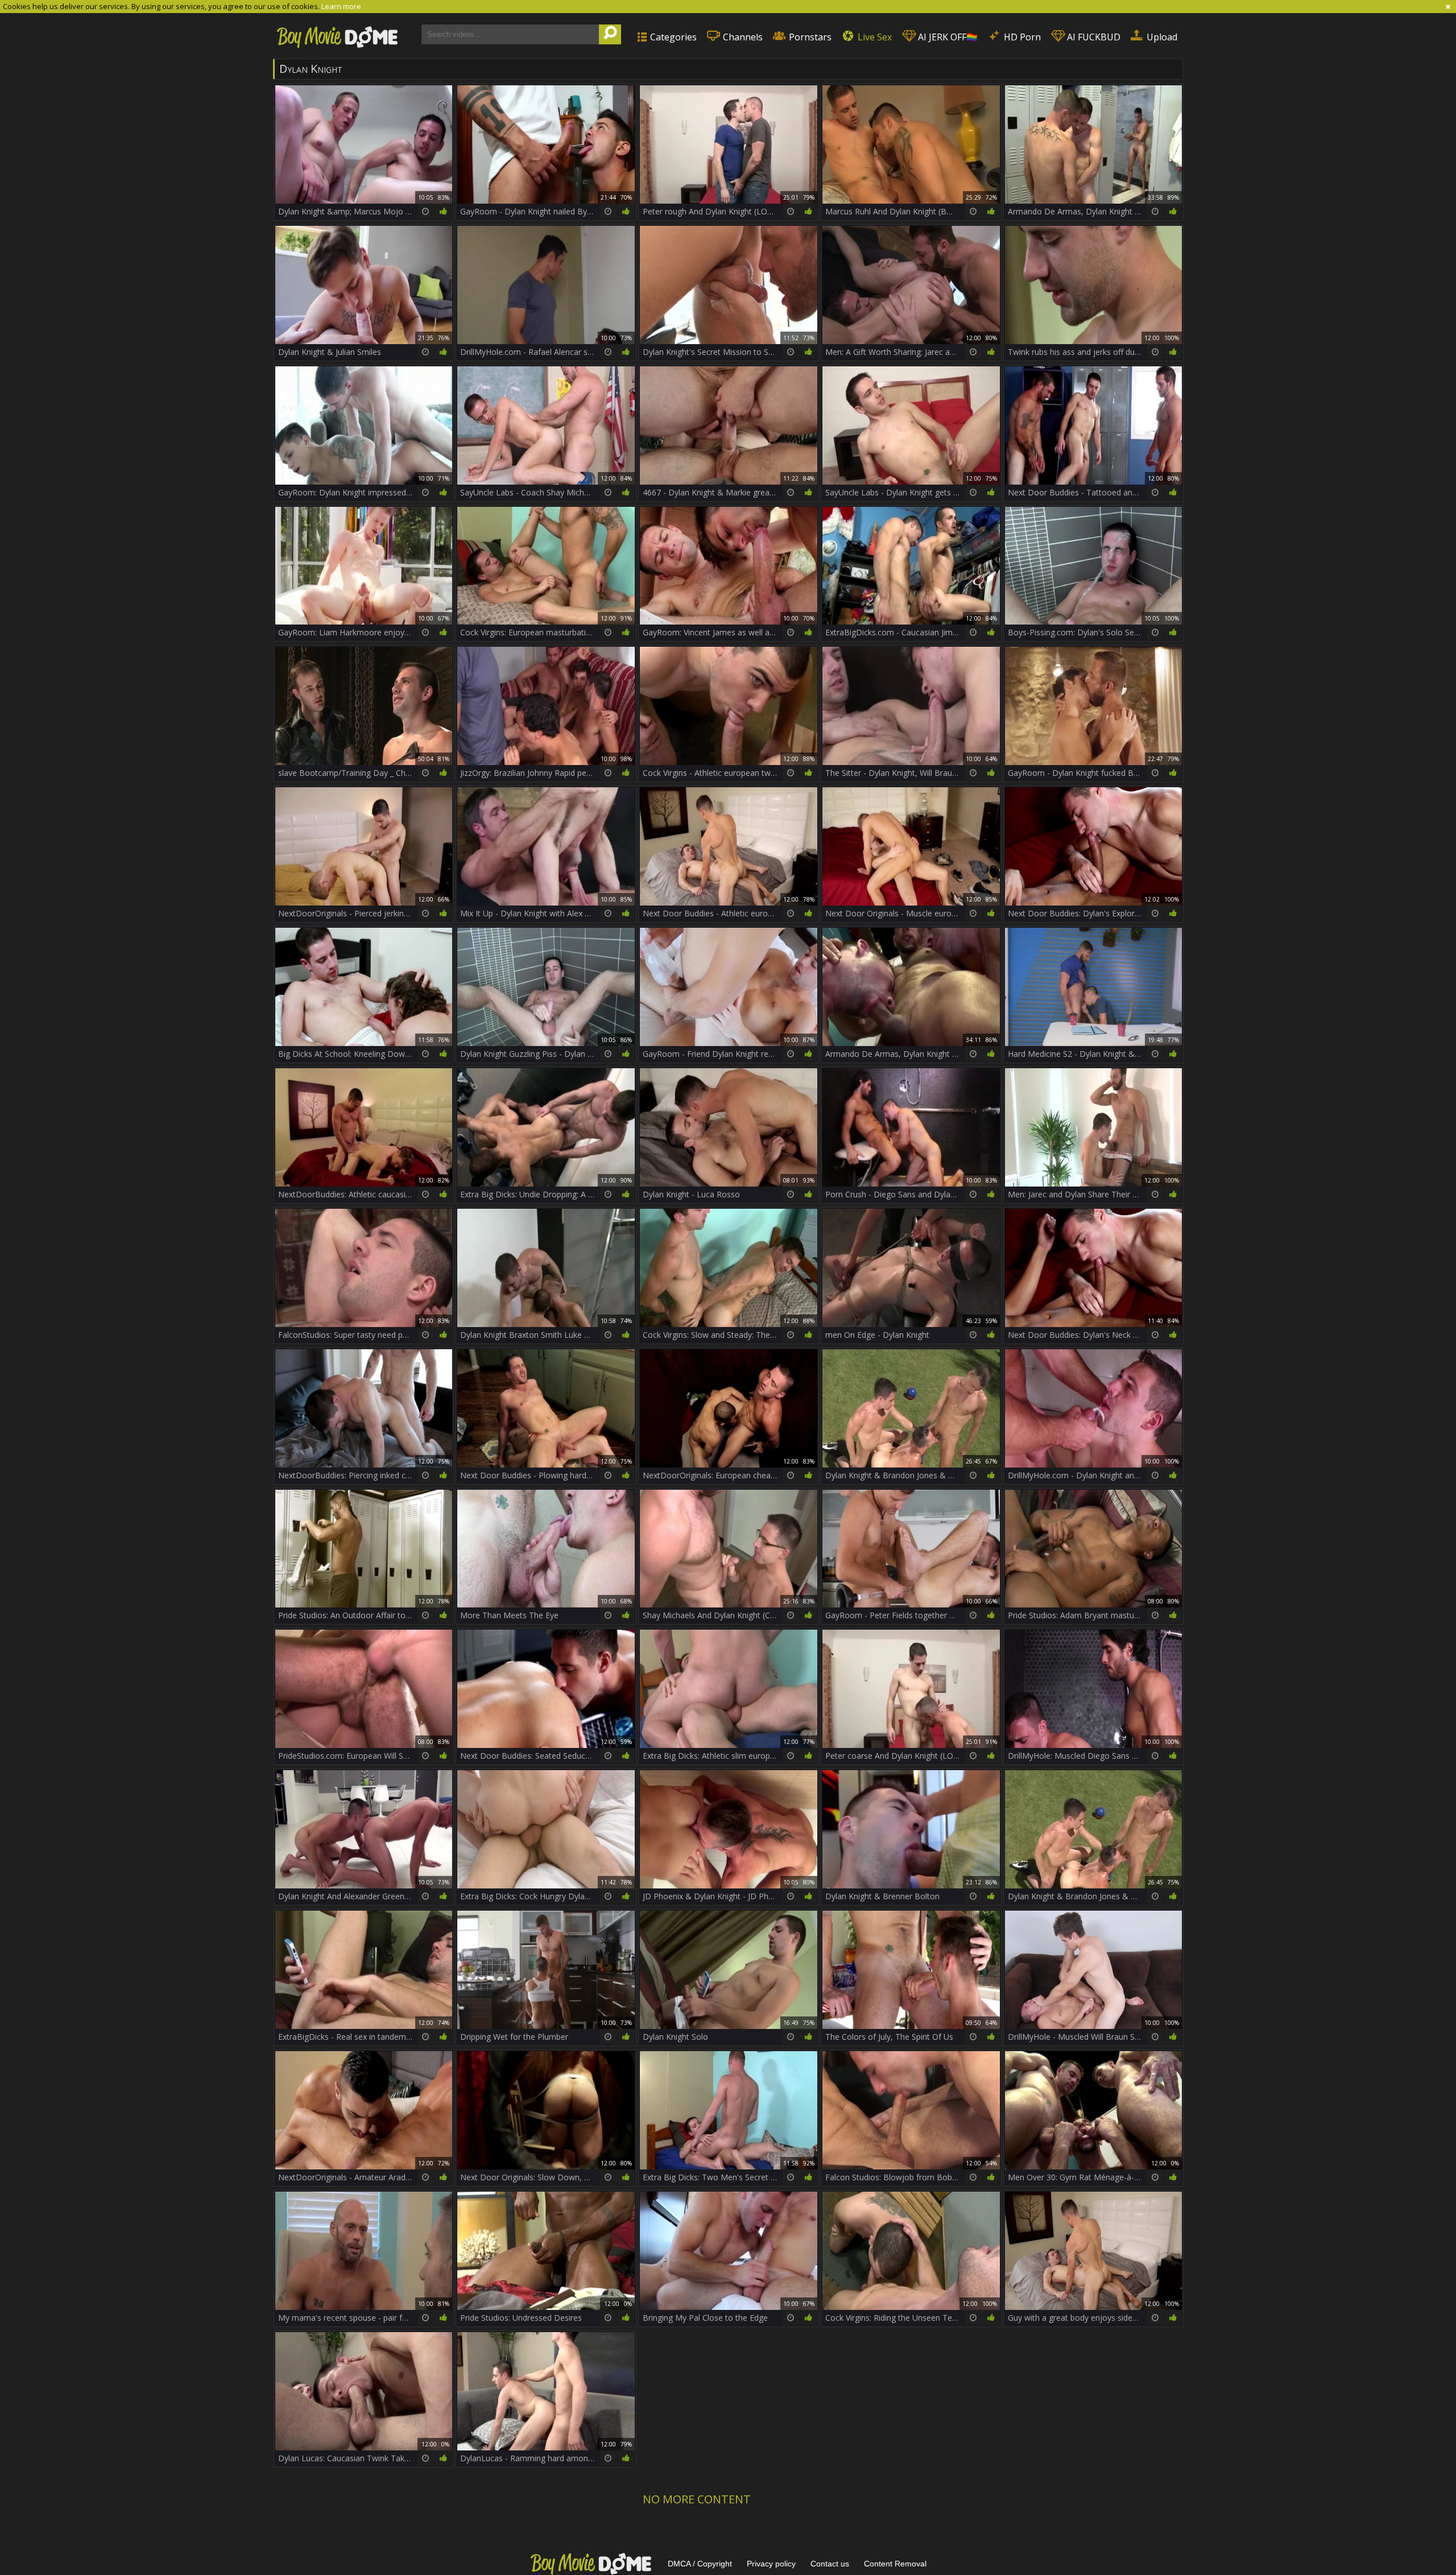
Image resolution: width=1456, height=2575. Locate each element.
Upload (1161, 37)
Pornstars (809, 37)
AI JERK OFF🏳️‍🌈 (947, 37)
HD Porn (1021, 37)
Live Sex (874, 37)
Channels (742, 37)
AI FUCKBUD (1093, 37)
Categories (672, 37)
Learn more (341, 6)
